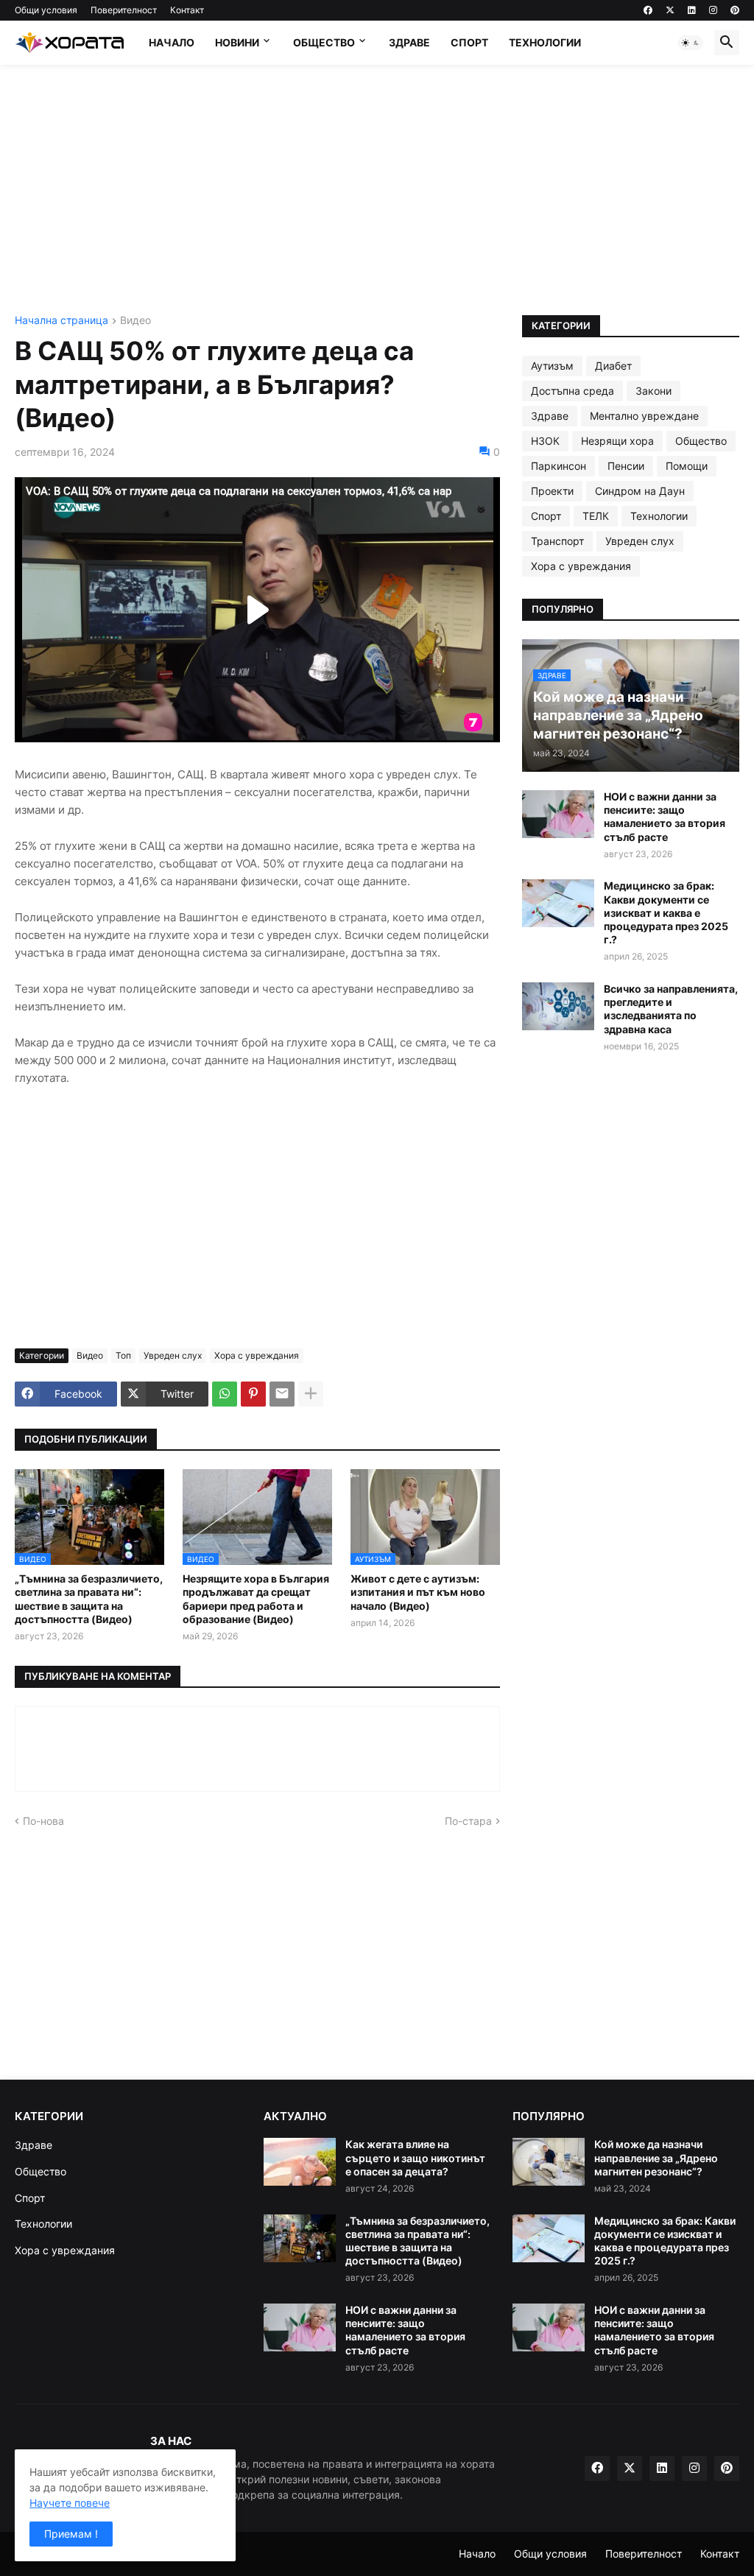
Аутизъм (552, 366)
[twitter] (670, 10)
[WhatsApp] (225, 1394)
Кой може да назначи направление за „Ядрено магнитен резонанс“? (656, 2157)
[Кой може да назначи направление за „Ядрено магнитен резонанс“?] (549, 2162)
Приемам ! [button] (71, 2534)
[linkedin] (692, 10)
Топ (123, 1355)
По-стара (468, 1821)
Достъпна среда (572, 391)
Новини (237, 42)
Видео (135, 321)
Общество (324, 42)
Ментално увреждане (644, 416)
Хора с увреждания (257, 1355)
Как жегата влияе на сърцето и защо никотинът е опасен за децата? (415, 2157)
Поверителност (124, 10)
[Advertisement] (377, 190)
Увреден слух (173, 1355)
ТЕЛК (596, 516)
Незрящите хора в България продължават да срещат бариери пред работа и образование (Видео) (256, 1599)
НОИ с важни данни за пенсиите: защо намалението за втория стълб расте (665, 817)
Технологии (545, 42)
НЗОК (545, 441)
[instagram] (713, 10)
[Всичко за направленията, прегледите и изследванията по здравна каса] (558, 1006)
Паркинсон (559, 466)
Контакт (187, 10)
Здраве (409, 42)
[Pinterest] (253, 1394)
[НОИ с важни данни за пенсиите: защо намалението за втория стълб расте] (558, 814)
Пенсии (626, 466)
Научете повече (70, 2503)
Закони (653, 391)
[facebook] (648, 10)
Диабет (613, 366)
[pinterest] (735, 10)
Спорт (469, 42)
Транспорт (557, 541)
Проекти (552, 491)
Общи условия (46, 10)
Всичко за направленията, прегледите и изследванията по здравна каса (671, 1009)
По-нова (43, 1821)
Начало (172, 42)
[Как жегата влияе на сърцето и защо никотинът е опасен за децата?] (300, 2162)
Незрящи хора (617, 441)
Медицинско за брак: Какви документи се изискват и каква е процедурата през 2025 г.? (666, 912)
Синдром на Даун (640, 491)
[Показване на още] (311, 1394)
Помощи (687, 466)
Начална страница (61, 321)
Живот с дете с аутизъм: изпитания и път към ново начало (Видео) (418, 1592)
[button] (691, 43)
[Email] (282, 1394)
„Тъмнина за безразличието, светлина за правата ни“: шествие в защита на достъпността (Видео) (89, 1599)
